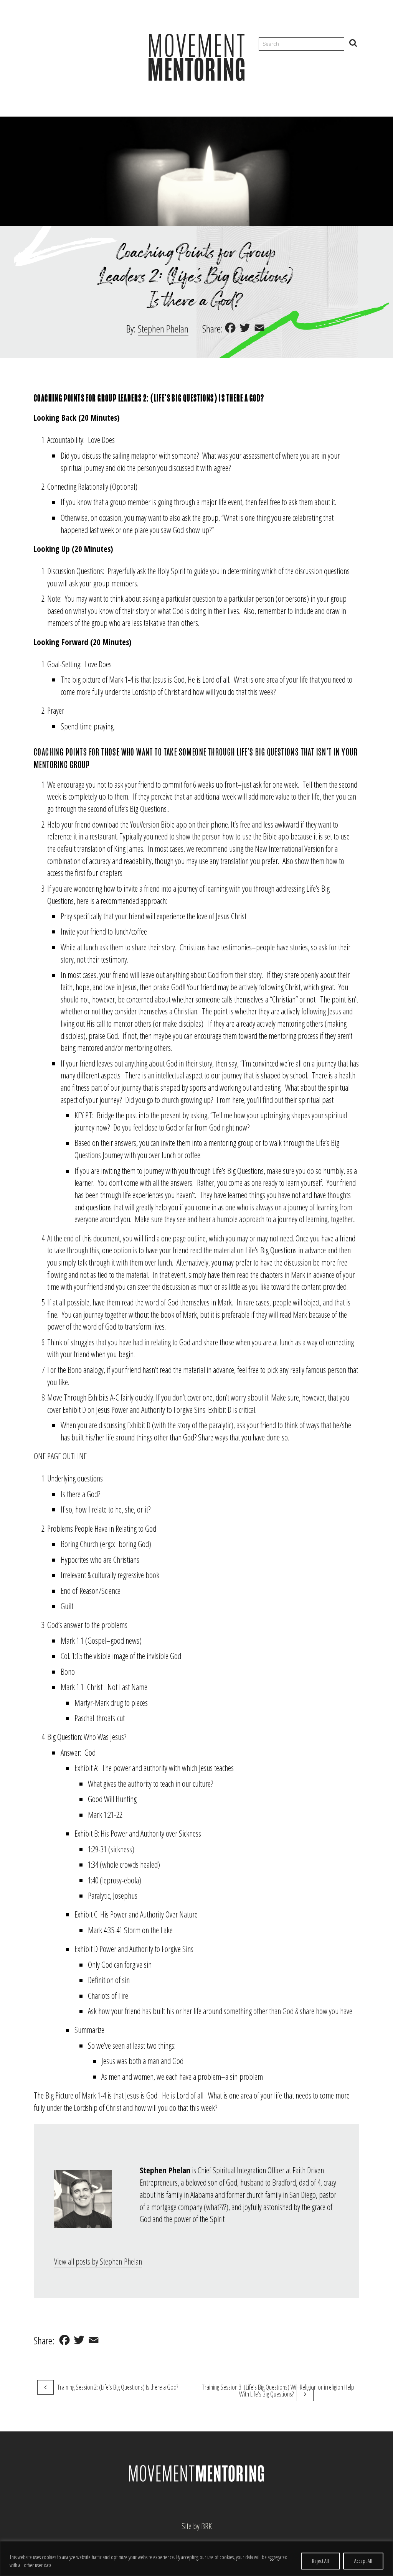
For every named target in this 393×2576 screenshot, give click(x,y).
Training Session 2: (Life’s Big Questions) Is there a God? (118, 2387)
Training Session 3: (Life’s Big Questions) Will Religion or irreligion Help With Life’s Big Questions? (278, 2390)
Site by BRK (197, 2526)
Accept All (363, 2561)
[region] (196, 2559)
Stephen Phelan (163, 329)
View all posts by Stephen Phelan (98, 2261)
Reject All (320, 2561)
